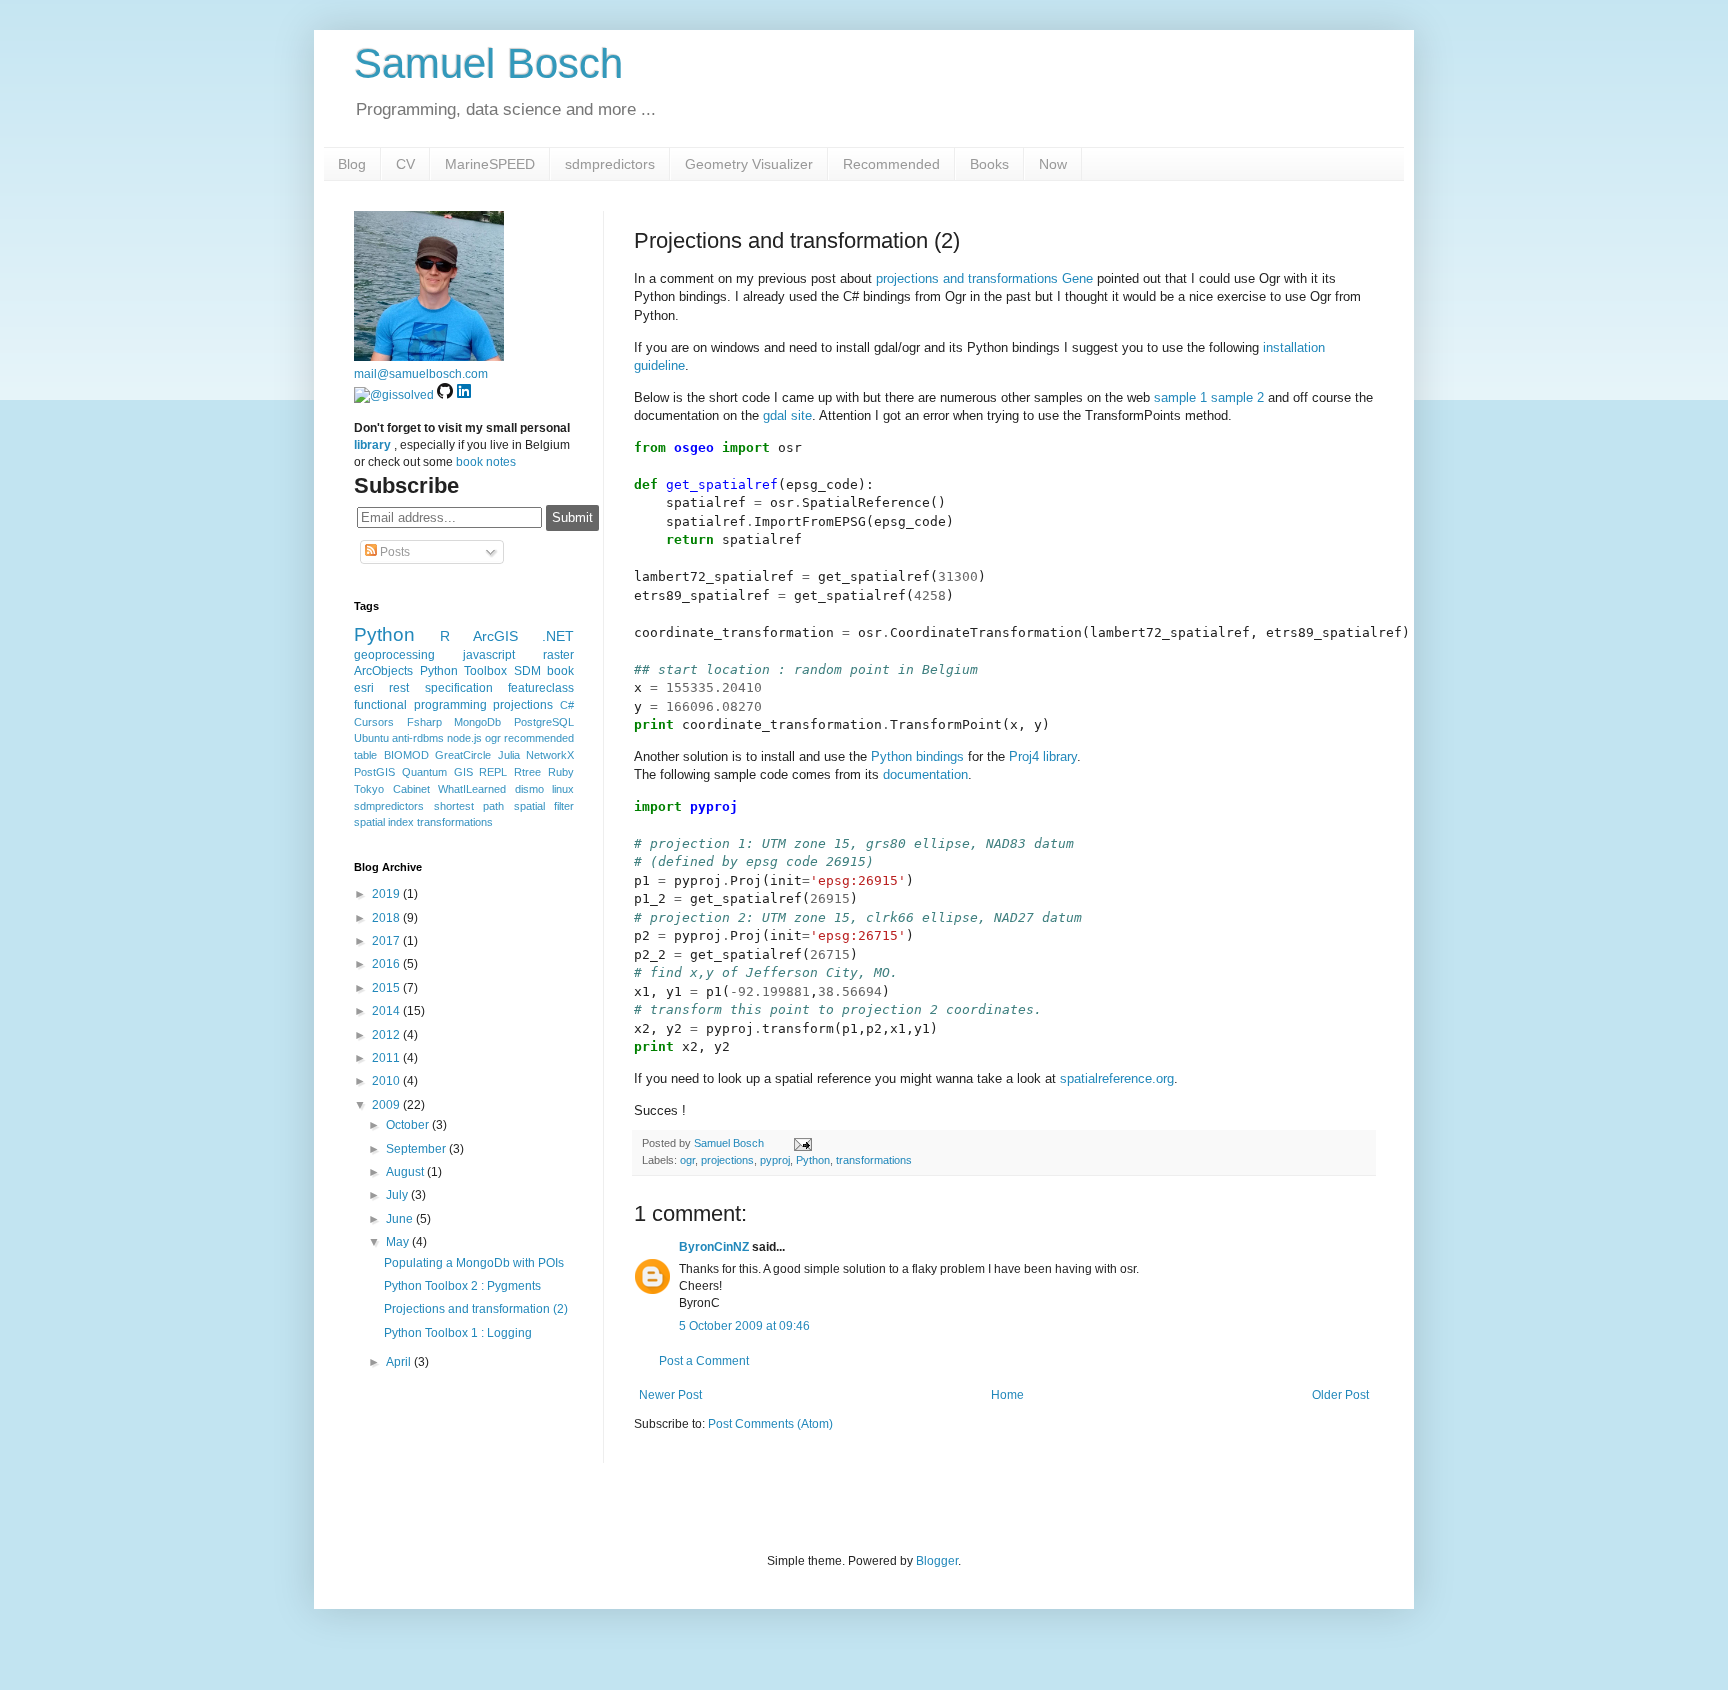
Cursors (374, 722)
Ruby (561, 772)
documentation (925, 774)
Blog (352, 164)
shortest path (469, 806)
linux (563, 789)
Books (989, 164)
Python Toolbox (464, 671)
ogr (687, 1160)
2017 (387, 941)
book (560, 671)
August (406, 1172)
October (409, 1125)
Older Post (1340, 1395)
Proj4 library (1043, 756)
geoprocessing (394, 655)
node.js (464, 738)
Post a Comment (704, 1361)
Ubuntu (371, 738)
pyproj (775, 1160)
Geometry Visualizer (749, 164)
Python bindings (917, 756)
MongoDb (477, 722)
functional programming (420, 705)
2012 (387, 1035)
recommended (539, 738)
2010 (387, 1081)
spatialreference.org (1117, 1078)
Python (813, 1160)
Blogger (937, 1561)
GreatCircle (463, 755)
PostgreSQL (544, 722)
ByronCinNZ (714, 1247)
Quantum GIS (437, 772)
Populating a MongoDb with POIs (474, 1263)
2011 (387, 1058)
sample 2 (1237, 397)
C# (567, 705)
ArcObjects (383, 671)
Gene (1077, 278)
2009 (387, 1105)
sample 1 (1180, 397)
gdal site (787, 415)
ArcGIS (495, 636)
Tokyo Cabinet (392, 789)
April (400, 1362)
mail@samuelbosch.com (421, 374)
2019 (387, 894)
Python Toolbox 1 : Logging (458, 1333)
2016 (387, 964)
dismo (529, 789)
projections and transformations (967, 278)
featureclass (541, 688)
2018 (387, 918)
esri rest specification (423, 688)
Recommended (891, 164)
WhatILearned (472, 789)
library (372, 445)
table (365, 755)
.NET (558, 636)
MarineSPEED (490, 164)
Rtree (527, 772)
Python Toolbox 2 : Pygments (462, 1286)
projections (727, 1160)
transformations (874, 1160)
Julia (509, 755)
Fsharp (424, 722)
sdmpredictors (610, 164)
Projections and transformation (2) (476, 1309)
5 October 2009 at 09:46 (744, 1326)
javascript (489, 655)
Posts (393, 552)
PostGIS (374, 772)
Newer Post (670, 1395)
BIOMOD (406, 755)
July (398, 1195)
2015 (387, 988)
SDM (527, 671)
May (399, 1242)
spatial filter (544, 806)
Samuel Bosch (488, 63)
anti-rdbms (418, 738)
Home (1007, 1395)
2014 (387, 1011)
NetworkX (550, 755)
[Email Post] (800, 1143)
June (401, 1219)
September (417, 1149)
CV (405, 164)
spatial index (384, 822)
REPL (493, 772)
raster (558, 655)
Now (1053, 164)
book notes (486, 462)
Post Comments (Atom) (770, 1424)
